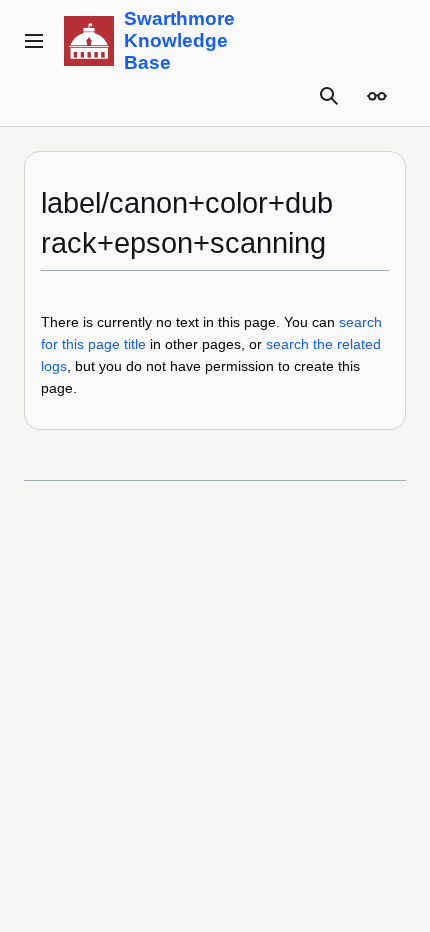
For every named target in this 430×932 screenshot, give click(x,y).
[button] (34, 41)
